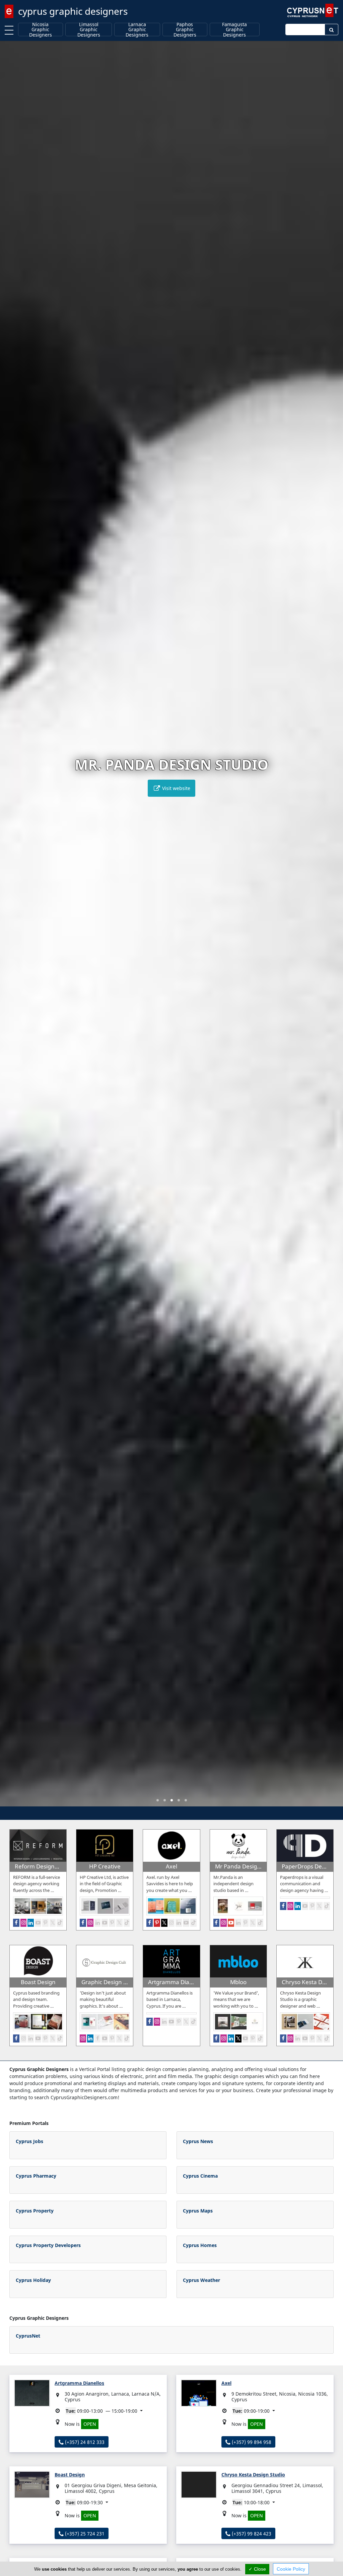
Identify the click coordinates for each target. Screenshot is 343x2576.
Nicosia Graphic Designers (41, 30)
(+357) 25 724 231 (84, 2534)
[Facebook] (16, 1923)
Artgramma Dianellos (79, 2383)
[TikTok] (60, 1923)
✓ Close (257, 2569)
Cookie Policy (291, 2569)
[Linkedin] (31, 1923)
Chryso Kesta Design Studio (253, 2475)
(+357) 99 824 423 (251, 2534)
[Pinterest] (45, 1923)
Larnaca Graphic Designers (137, 30)
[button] (158, 1800)
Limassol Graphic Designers (89, 30)
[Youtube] (38, 1923)
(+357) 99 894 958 (251, 2442)
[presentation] (11, 929)
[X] (53, 1923)
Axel (226, 2383)
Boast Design (70, 2475)
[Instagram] (24, 1923)
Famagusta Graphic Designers (234, 30)
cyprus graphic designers (73, 11)
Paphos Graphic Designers (185, 30)
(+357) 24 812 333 (84, 2442)
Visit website (176, 788)
